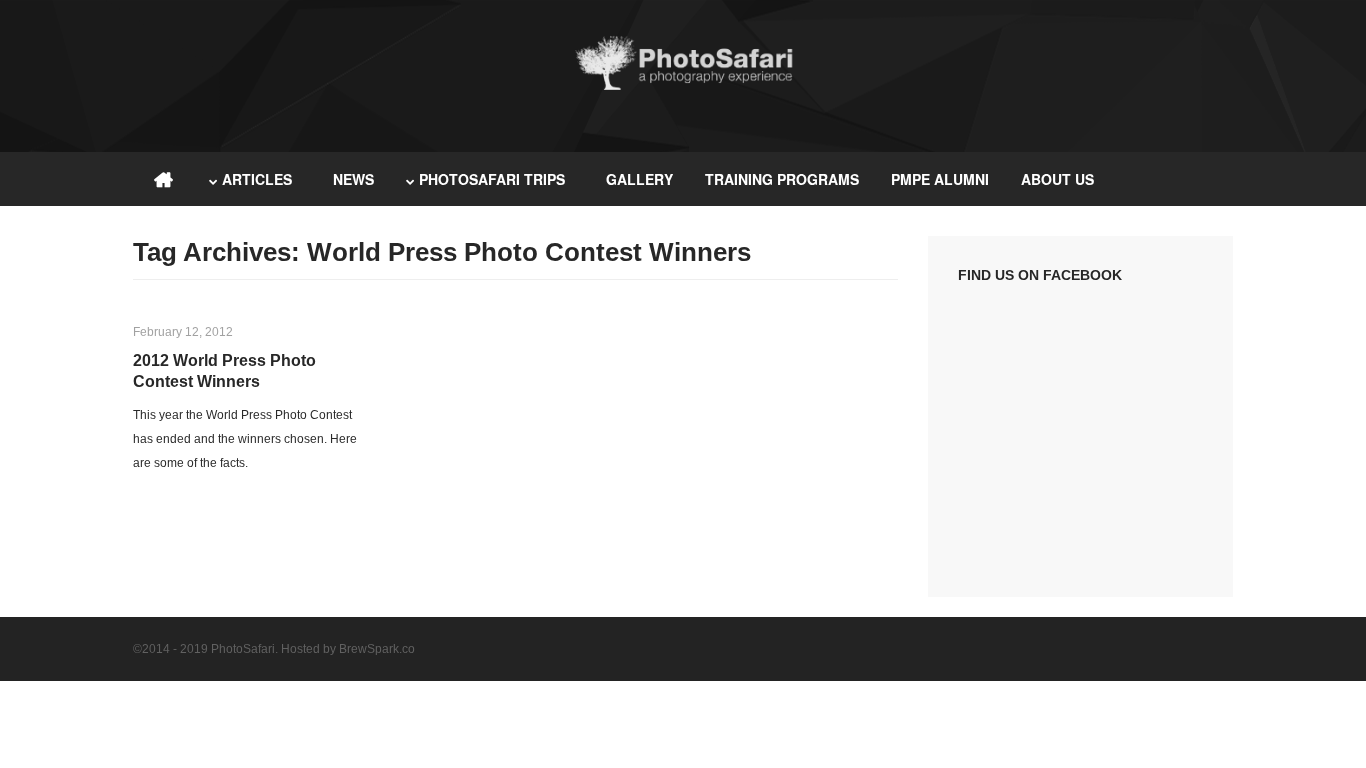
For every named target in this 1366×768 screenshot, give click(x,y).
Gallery (639, 179)
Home (163, 179)
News (353, 179)
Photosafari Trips (492, 179)
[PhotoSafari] (683, 87)
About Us (1057, 179)
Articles (257, 179)
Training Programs (782, 179)
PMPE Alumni (940, 179)
